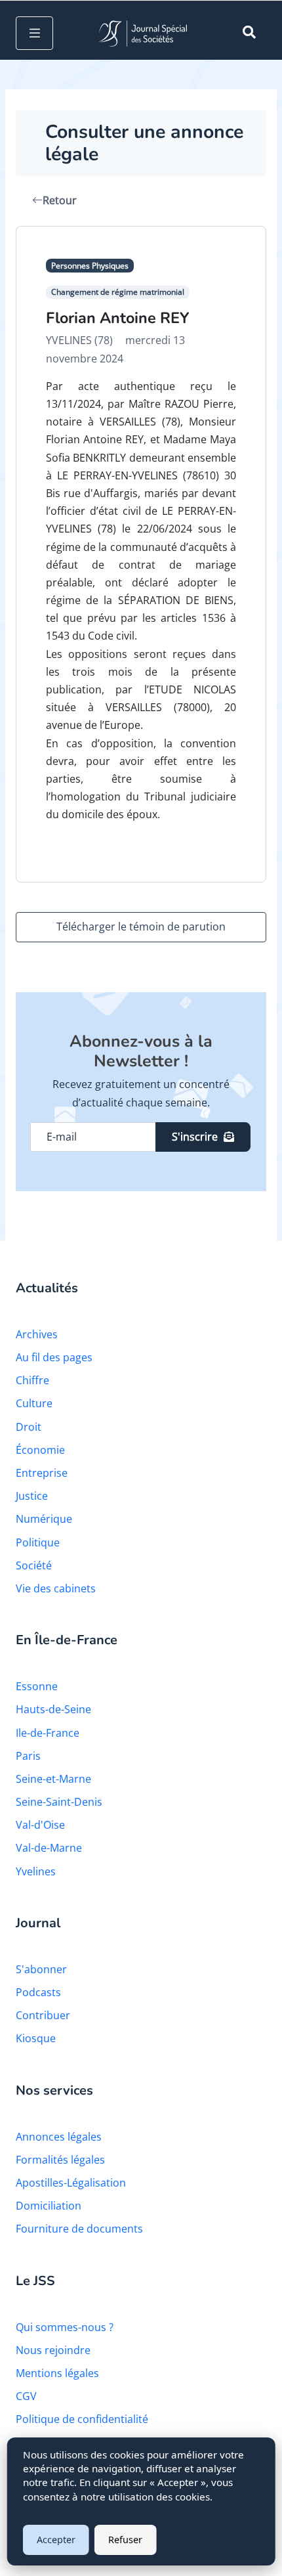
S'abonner (41, 1969)
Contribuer (43, 2015)
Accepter (56, 2540)
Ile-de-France (48, 1733)
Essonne (37, 1686)
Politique (38, 1542)
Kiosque (36, 2038)
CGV (26, 2396)
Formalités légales (60, 2160)
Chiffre (32, 1380)
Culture (34, 1403)
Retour (60, 200)
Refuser (125, 2540)
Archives (37, 1334)
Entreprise (42, 1473)
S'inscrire (195, 1137)
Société (34, 1565)
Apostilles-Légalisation (71, 2183)
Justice (32, 1496)
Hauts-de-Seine (53, 1709)
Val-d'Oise (40, 1825)
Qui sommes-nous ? (65, 2327)
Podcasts (38, 1992)
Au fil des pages (54, 1357)
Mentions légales (57, 2373)
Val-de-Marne (49, 1848)
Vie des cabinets (56, 1588)
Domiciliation (49, 2206)
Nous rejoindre (53, 2350)
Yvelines (36, 1871)
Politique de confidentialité (82, 2419)
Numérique (44, 1519)
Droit (29, 1427)
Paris (28, 1756)
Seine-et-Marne (53, 1779)
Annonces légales (59, 2137)
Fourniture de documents (79, 2229)
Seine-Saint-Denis (59, 1802)
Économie (40, 1450)
